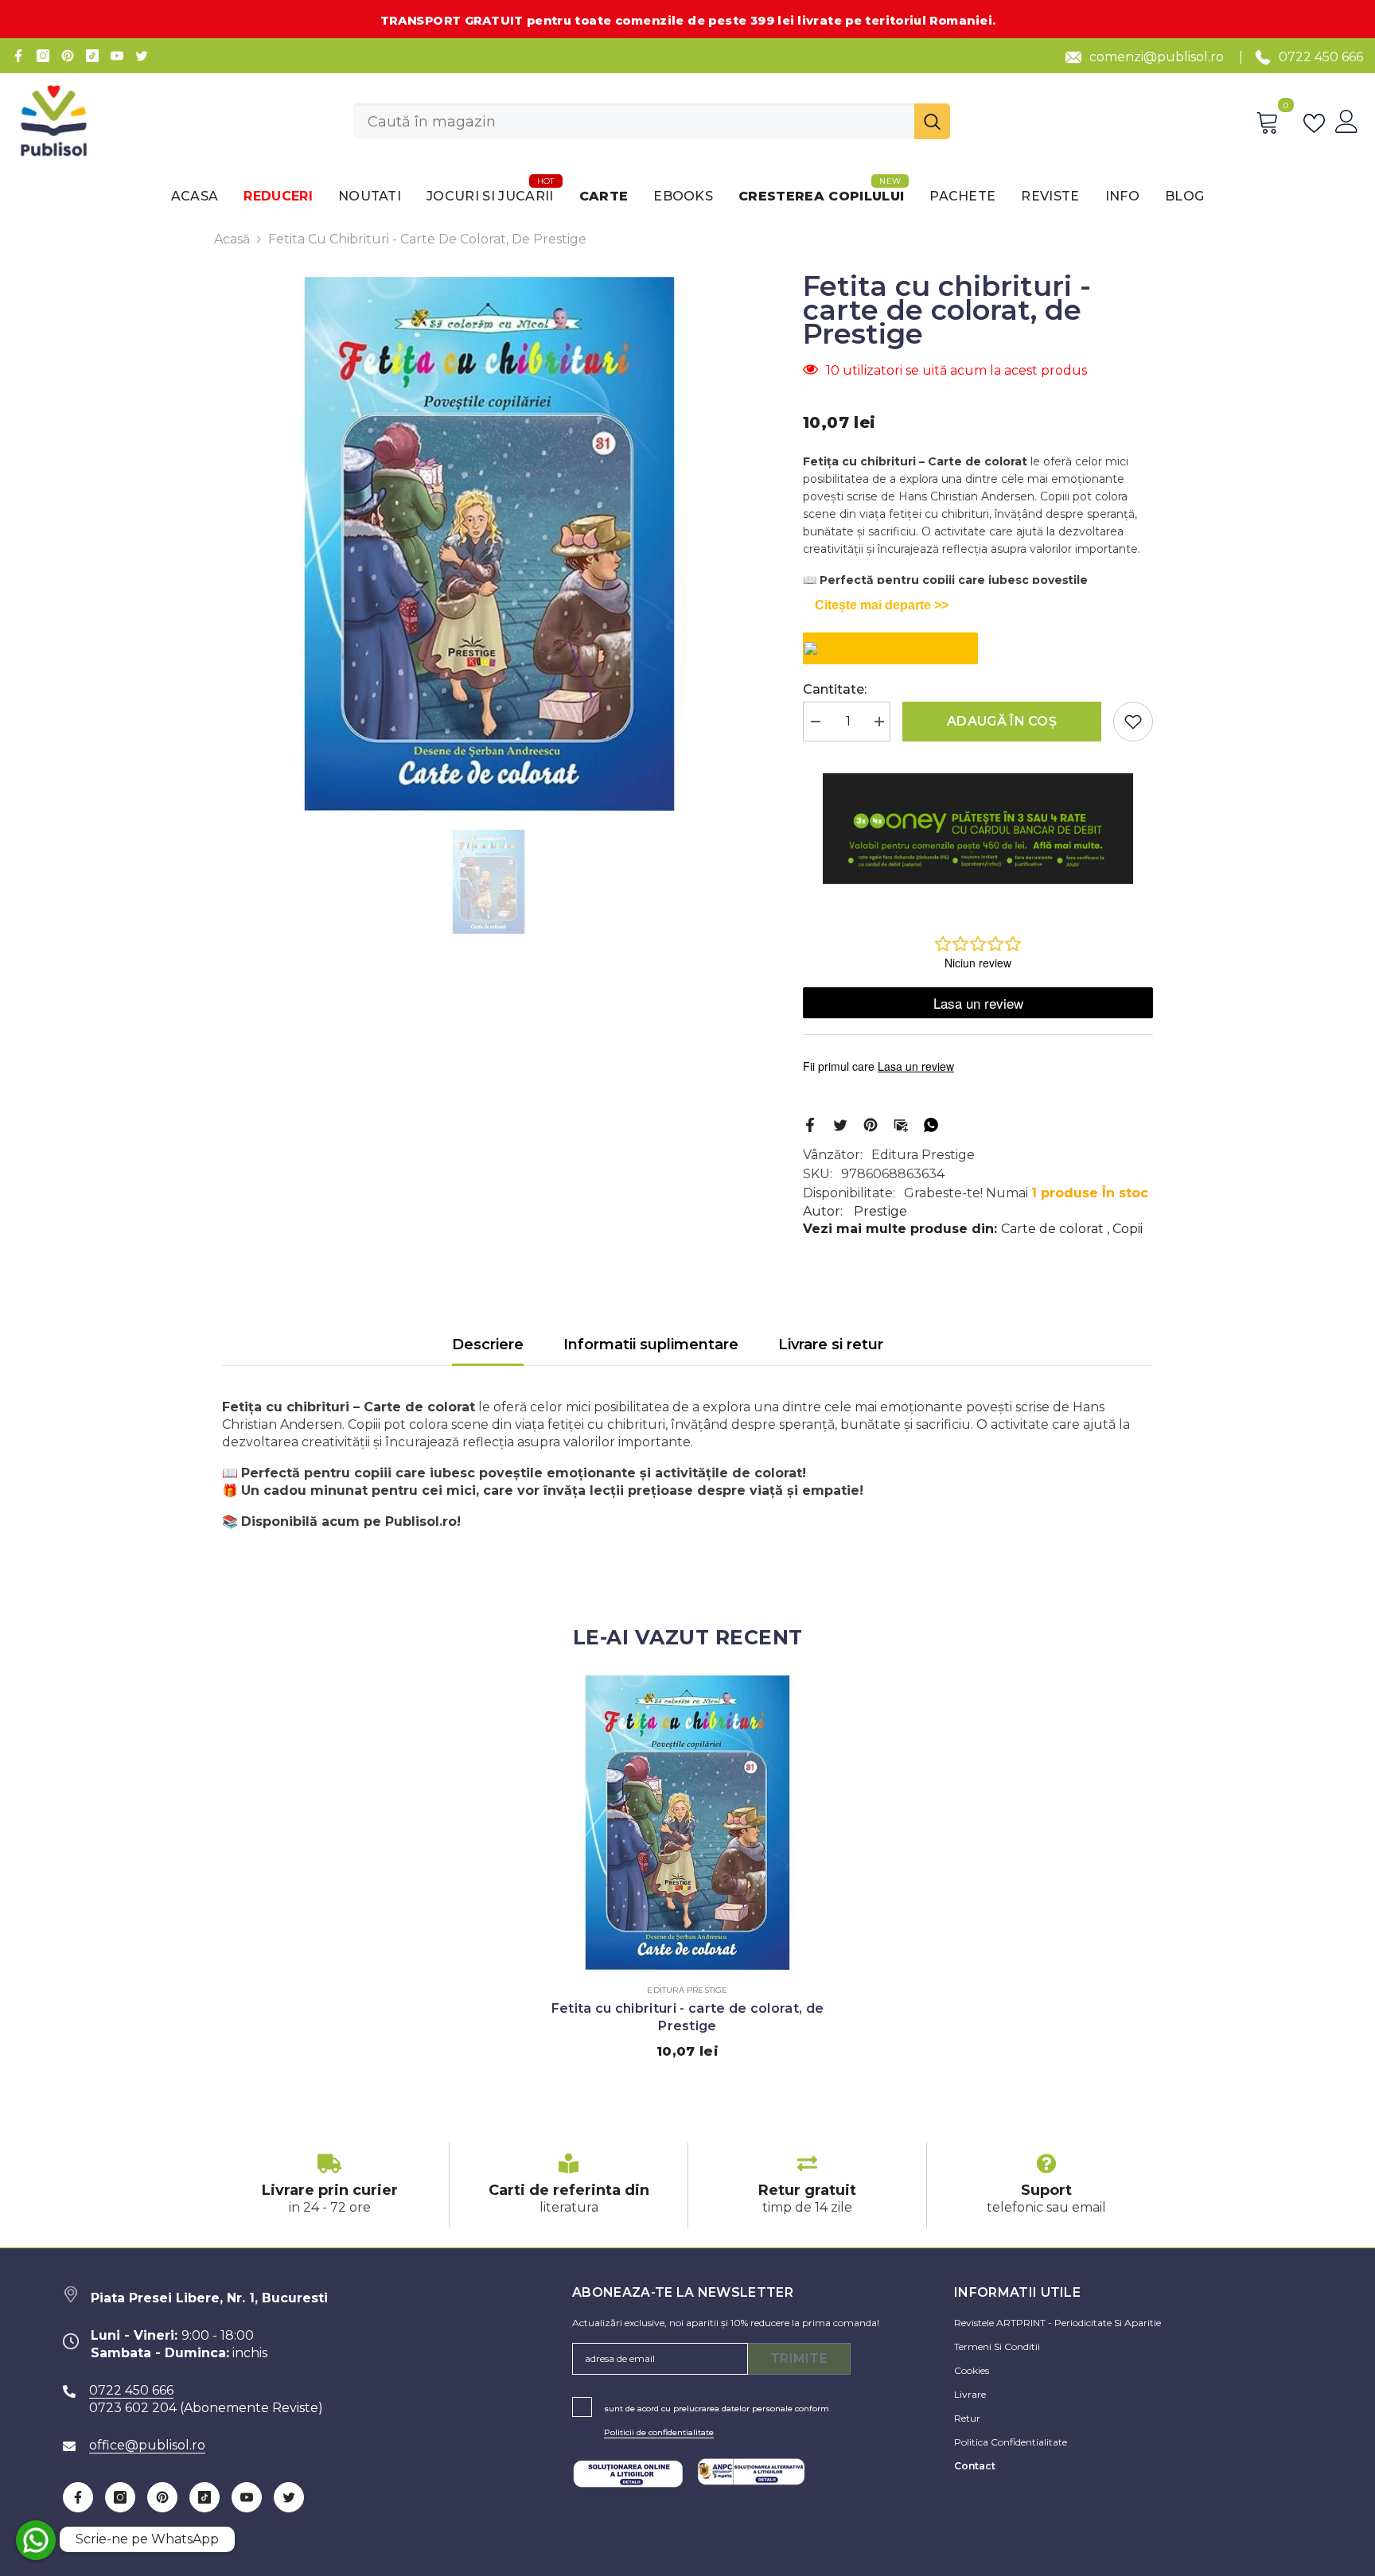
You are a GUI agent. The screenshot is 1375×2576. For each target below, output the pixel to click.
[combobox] (634, 121)
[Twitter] (142, 56)
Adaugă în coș (1002, 721)
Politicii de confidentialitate (659, 2432)
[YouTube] (117, 56)
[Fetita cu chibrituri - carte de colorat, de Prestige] (687, 1823)
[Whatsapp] (931, 1124)
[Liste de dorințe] (1317, 122)
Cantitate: (835, 689)
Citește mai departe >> (882, 605)
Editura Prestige (923, 1155)
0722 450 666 (1321, 57)
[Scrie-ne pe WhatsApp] (36, 2540)
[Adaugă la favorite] (1133, 722)
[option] (489, 544)
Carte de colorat (1052, 1229)
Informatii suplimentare (651, 1344)
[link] (329, 2185)
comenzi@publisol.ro (1157, 57)
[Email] (901, 1124)
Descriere (488, 1344)
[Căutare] (652, 121)
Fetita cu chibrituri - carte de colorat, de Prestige (688, 2017)
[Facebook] (18, 56)
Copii (1128, 1229)
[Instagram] (43, 56)
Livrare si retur (831, 1344)
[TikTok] (92, 56)
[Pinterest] (68, 56)
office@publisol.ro (147, 2445)
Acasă (232, 239)
